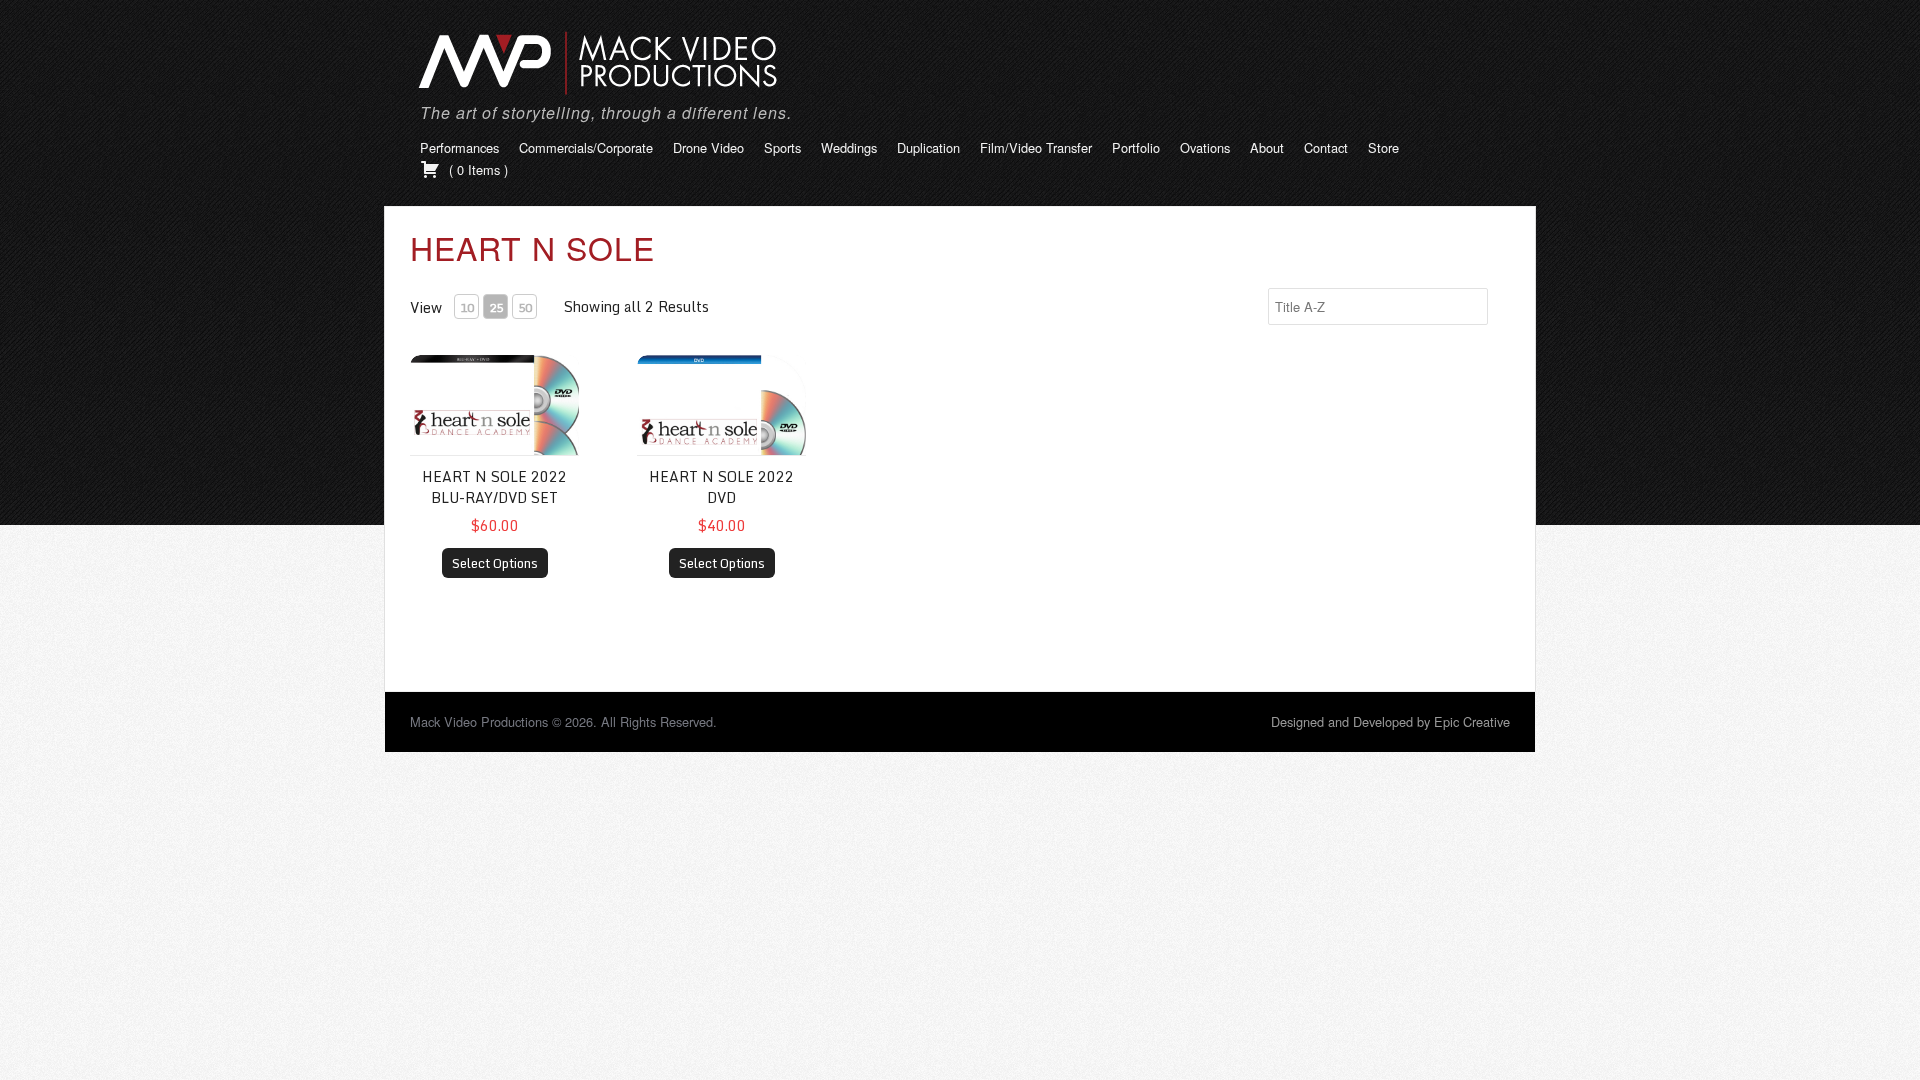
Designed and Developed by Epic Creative (1390, 721)
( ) (476, 169)
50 (525, 307)
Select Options (495, 563)
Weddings (849, 147)
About (1267, 147)
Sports (782, 147)
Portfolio (1136, 147)
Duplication (928, 147)
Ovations (1205, 147)
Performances (459, 147)
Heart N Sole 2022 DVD (721, 487)
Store (1383, 147)
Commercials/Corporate (586, 147)
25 (496, 307)
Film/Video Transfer (1036, 147)
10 (467, 307)
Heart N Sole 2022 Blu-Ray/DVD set (494, 487)
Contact (1326, 147)
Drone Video (708, 147)
